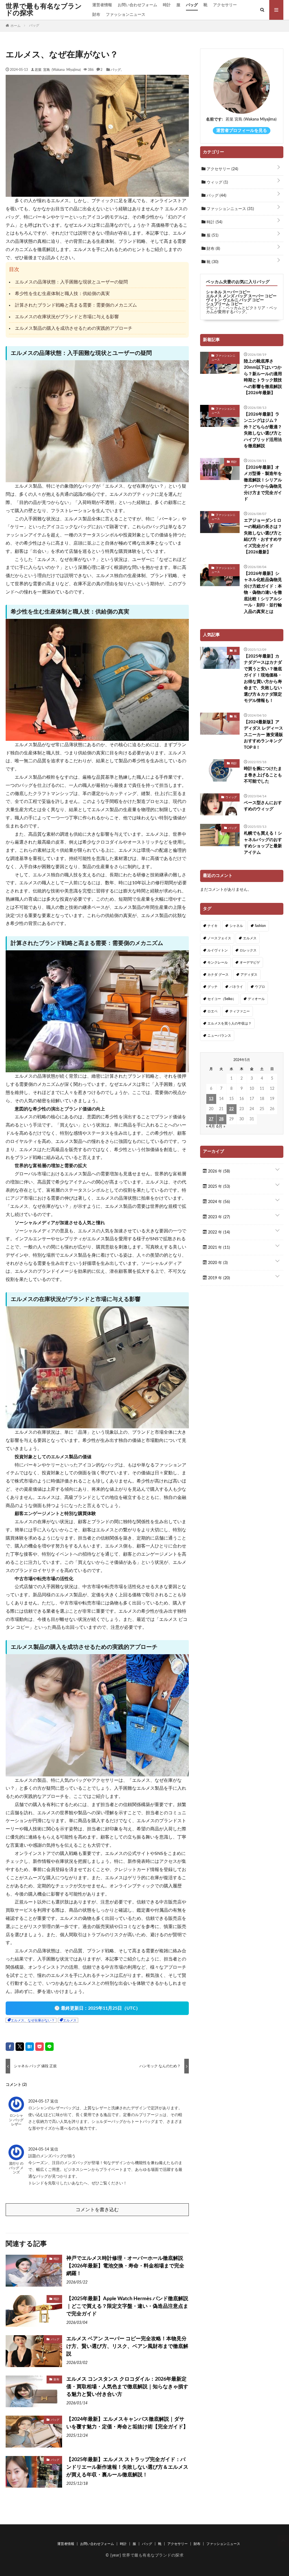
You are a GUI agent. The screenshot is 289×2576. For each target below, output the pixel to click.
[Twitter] (20, 2047)
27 (211, 1119)
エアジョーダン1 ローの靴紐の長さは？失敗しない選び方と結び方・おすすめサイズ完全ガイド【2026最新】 (263, 536)
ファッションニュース (126, 15)
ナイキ (213, 926)
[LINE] (49, 2047)
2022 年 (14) (218, 1232)
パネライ (236, 987)
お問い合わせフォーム (137, 5)
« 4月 (211, 1127)
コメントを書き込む (97, 2210)
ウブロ (260, 987)
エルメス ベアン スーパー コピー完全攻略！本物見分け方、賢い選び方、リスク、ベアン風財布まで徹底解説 (127, 2346)
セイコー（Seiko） (222, 999)
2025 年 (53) (218, 1187)
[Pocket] (40, 2047)
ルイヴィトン (218, 950)
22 (231, 1109)
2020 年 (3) (217, 1263)
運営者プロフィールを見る (242, 131)
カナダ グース (218, 975)
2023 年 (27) (218, 1217)
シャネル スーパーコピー (228, 292)
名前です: (214, 119)
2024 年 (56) (218, 1202)
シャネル (236, 926)
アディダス (249, 975)
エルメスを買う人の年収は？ (229, 1023)
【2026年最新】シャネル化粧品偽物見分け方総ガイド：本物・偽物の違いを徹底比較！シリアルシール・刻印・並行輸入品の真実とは (263, 593)
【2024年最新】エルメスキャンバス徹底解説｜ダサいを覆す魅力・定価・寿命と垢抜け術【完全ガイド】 (127, 2423)
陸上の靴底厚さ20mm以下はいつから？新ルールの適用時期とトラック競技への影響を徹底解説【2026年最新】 (263, 377)
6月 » (221, 1127)
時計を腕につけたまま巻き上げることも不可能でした (263, 775)
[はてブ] (30, 2047)
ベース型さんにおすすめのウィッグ (263, 806)
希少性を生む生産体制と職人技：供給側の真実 (62, 294)
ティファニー (240, 1011)
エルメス (70, 2020)
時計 (167, 5)
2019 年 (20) (218, 1278)
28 (221, 1119)
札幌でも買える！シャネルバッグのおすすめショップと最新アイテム (263, 843)
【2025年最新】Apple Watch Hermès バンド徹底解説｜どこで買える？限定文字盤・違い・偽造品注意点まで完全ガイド (127, 2306)
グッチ (213, 987)
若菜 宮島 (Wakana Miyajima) (58, 69)
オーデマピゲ (250, 962)
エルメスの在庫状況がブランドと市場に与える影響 (67, 317)
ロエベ (213, 1011)
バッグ (192, 5)
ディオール (256, 999)
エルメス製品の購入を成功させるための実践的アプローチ (74, 328)
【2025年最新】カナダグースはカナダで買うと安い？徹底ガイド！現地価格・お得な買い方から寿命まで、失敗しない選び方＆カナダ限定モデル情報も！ (263, 679)
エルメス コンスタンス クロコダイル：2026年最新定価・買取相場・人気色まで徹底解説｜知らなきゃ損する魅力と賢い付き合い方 (127, 2387)
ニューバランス (219, 1036)
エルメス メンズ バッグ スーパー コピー (241, 296)
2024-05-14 (39, 2149)
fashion (260, 926)
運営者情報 (102, 5)
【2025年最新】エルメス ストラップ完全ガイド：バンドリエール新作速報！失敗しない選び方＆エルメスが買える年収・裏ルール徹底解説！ (127, 2467)
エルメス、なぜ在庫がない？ (33, 2020)
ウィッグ (217, 182)
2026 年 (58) (218, 1171)
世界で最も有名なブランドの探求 (44, 10)
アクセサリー (225, 5)
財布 (96, 15)
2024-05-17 (39, 2101)
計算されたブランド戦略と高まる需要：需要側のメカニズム (76, 305)
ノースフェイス (219, 938)
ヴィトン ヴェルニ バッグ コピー (235, 300)
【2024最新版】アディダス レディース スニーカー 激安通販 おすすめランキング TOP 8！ (263, 735)
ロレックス (248, 950)
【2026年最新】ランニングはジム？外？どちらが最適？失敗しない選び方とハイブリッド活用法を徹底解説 (263, 430)
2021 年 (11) (218, 1248)
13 (211, 1099)
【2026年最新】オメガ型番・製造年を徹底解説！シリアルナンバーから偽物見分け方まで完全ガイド (263, 483)
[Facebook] (10, 2047)
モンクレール (218, 962)
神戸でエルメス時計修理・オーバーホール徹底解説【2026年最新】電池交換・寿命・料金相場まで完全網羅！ (125, 2266)
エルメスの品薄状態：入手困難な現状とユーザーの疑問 (71, 282)
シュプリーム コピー (224, 304)
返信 (54, 2101)
